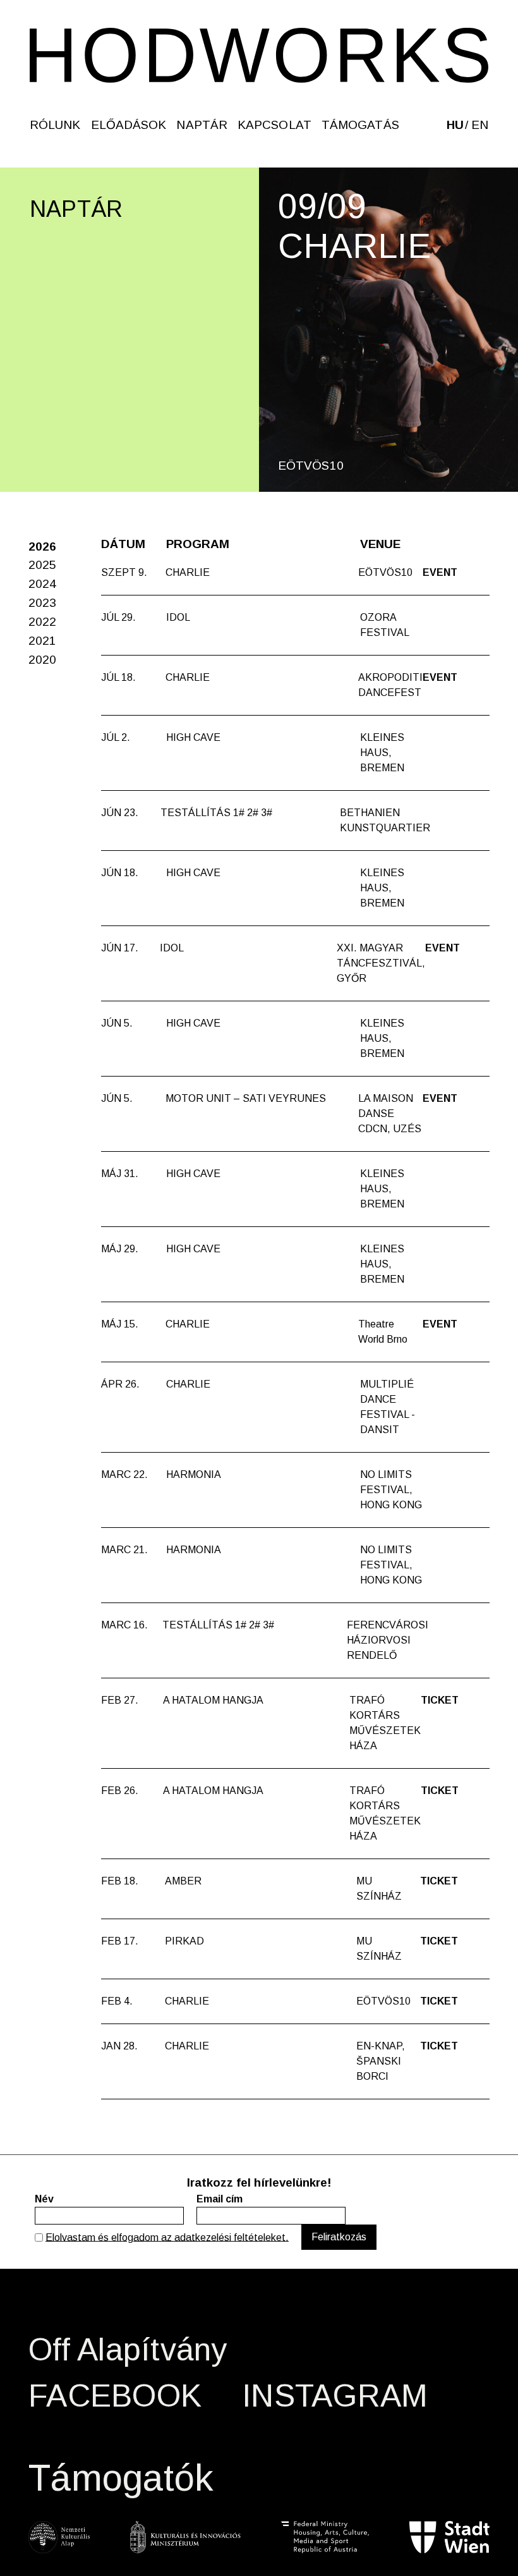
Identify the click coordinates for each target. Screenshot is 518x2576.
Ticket (440, 1700)
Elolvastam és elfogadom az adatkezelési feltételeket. (167, 2237)
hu (455, 125)
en (480, 125)
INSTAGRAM (335, 2396)
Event (440, 572)
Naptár (202, 125)
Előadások (129, 125)
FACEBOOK (115, 2396)
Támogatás (360, 125)
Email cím (220, 2199)
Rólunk (55, 125)
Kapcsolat (274, 125)
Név (44, 2199)
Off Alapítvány (128, 2350)
